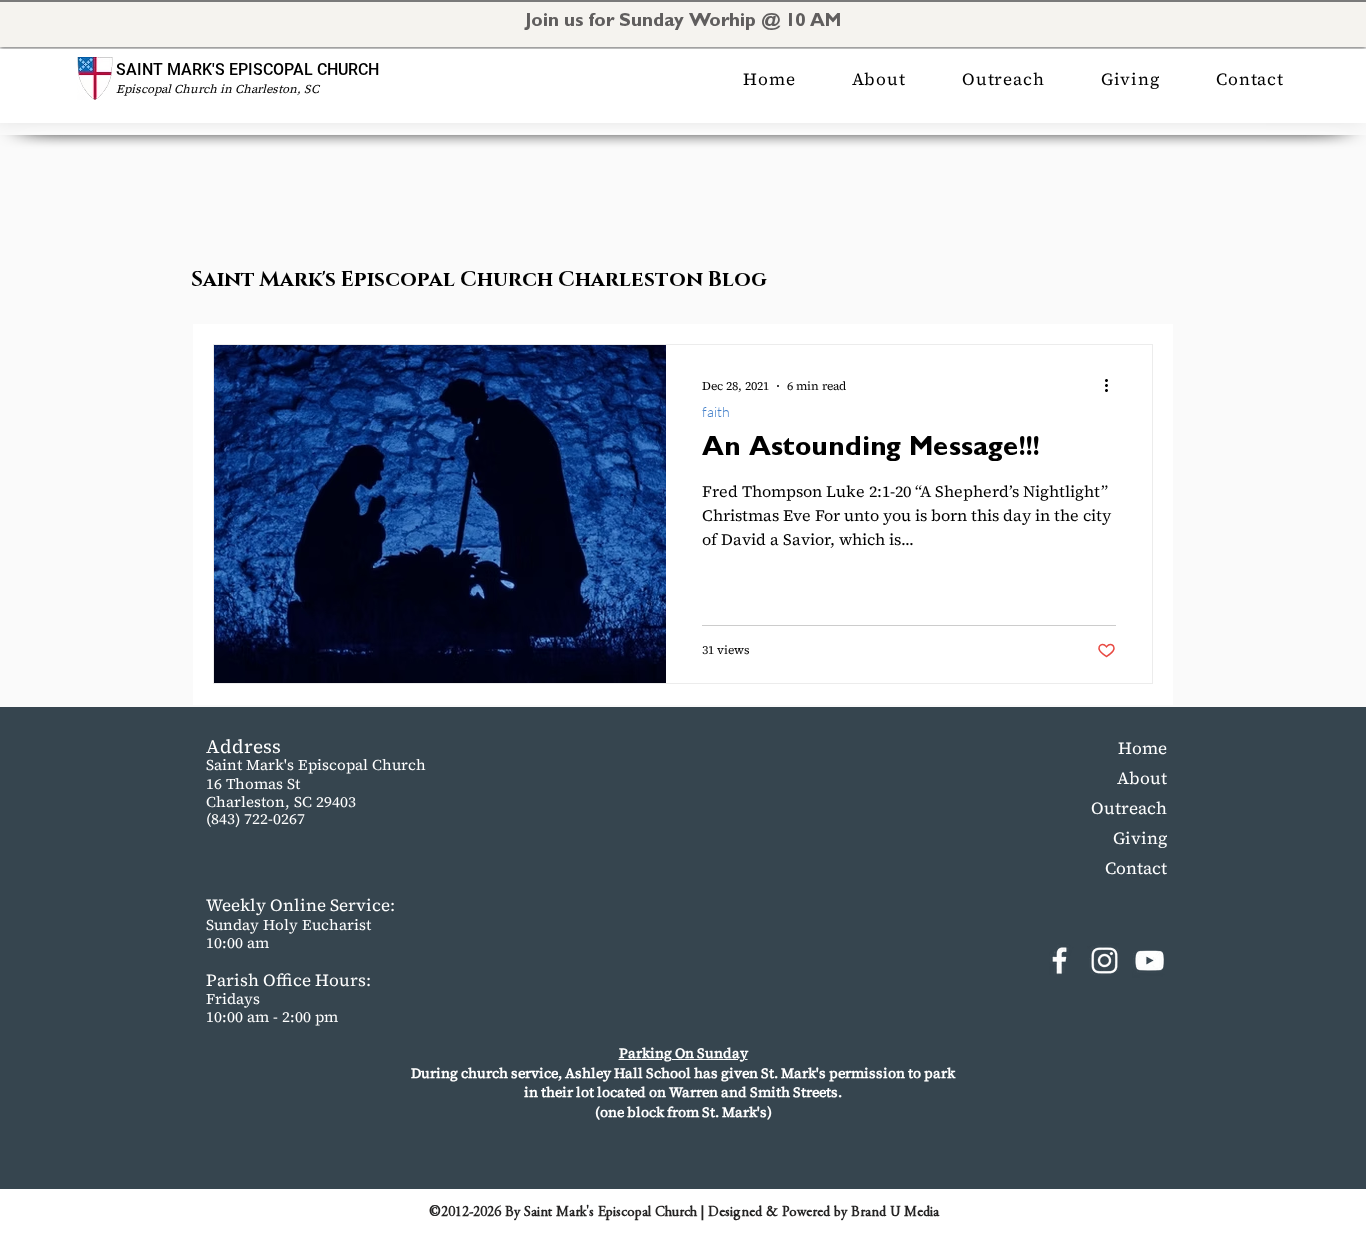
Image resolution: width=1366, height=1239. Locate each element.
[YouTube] (1149, 960)
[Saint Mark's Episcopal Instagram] (1104, 960)
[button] (879, 79)
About (1142, 778)
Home (1142, 748)
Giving (1140, 838)
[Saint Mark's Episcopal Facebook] (1059, 960)
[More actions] (1113, 386)
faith (716, 411)
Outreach (1129, 808)
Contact (1136, 868)
